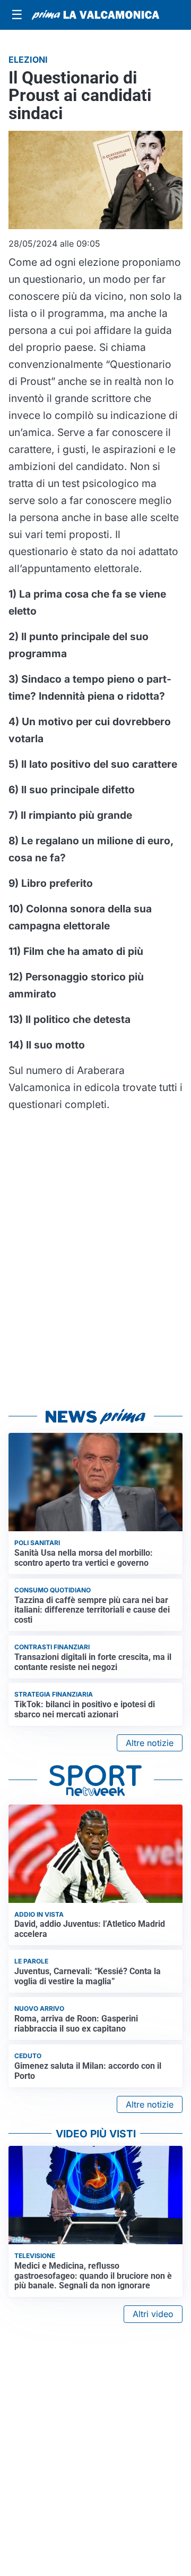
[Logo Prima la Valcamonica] (95, 15)
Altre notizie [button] (150, 1743)
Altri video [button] (153, 2314)
